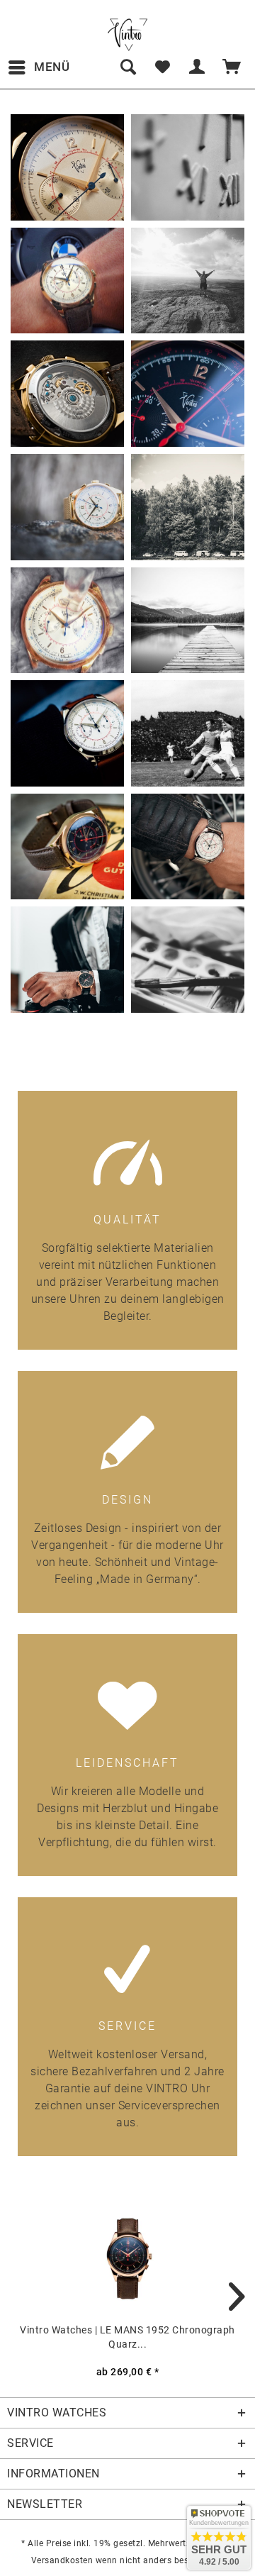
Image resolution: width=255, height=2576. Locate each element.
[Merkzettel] (162, 67)
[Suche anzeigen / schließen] (127, 67)
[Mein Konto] (198, 67)
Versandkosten (62, 2560)
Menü (52, 67)
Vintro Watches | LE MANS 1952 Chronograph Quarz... (127, 2337)
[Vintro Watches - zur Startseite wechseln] (127, 35)
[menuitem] (39, 67)
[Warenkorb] (232, 67)
